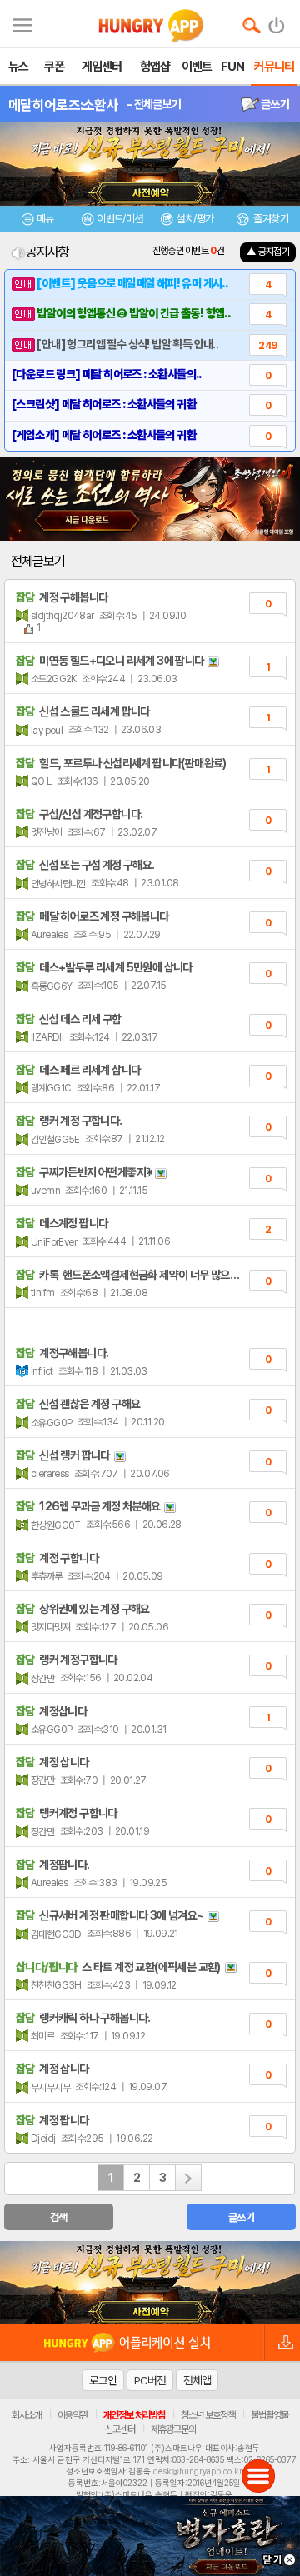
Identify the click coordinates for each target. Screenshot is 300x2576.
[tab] (37, 221)
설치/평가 (195, 219)
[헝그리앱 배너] (150, 2283)
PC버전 (150, 2380)
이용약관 (72, 2415)
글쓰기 (274, 104)
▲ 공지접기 (268, 252)
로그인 (103, 2380)
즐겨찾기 (270, 219)
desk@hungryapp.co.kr (198, 2471)
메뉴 (45, 219)
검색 (59, 2217)
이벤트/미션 (120, 219)
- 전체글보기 (154, 104)
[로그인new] (277, 22)
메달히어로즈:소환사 (63, 105)
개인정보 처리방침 (134, 2415)
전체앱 (197, 2380)
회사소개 (27, 2415)
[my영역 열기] (22, 23)
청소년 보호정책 (208, 2415)
